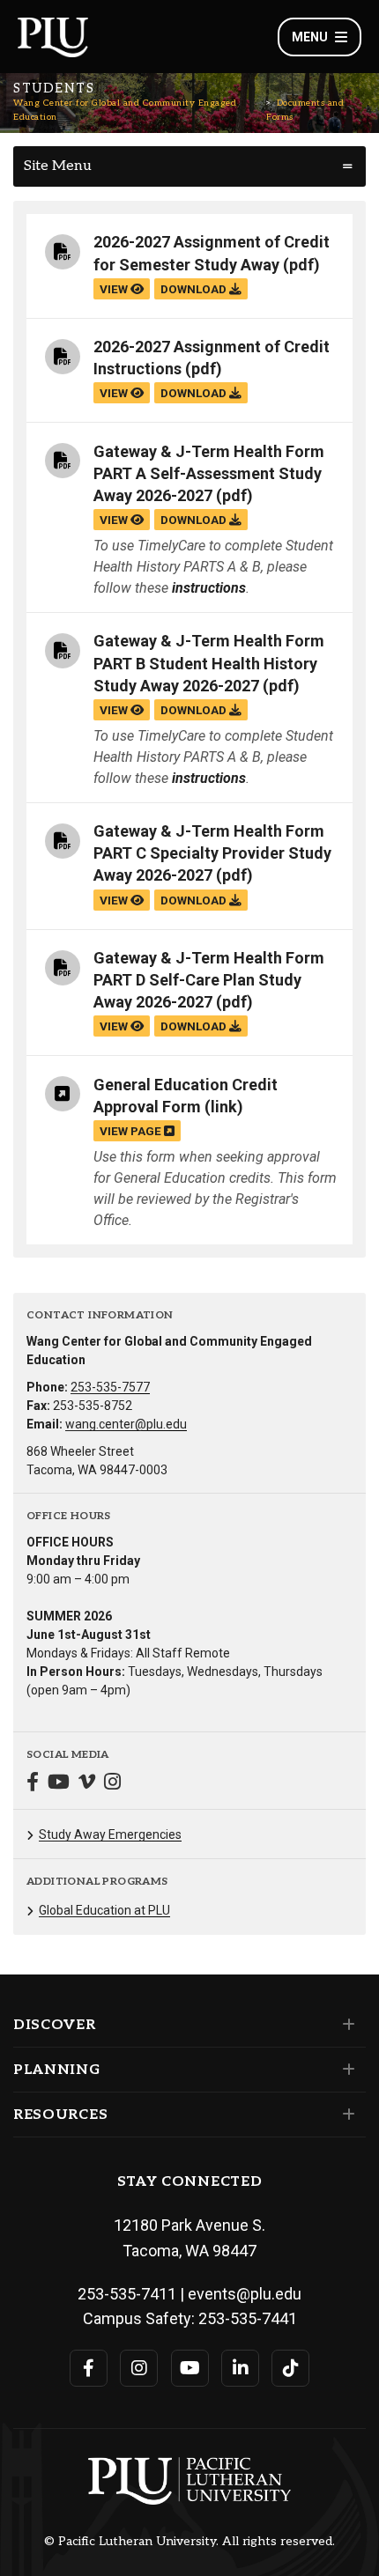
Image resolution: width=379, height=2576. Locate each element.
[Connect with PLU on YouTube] (190, 2368)
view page (132, 1131)
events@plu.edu (245, 2294)
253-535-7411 (127, 2294)
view (115, 289)
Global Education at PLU (104, 1910)
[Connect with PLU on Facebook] (89, 2368)
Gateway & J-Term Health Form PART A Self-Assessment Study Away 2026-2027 (209, 473)
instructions (209, 588)
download (195, 289)
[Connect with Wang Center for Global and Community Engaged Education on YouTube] (59, 1784)
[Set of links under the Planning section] (345, 2070)
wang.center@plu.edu (126, 1424)
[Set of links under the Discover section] (345, 2025)
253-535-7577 (110, 1387)
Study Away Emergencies (110, 1834)
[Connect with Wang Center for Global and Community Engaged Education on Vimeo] (87, 1784)
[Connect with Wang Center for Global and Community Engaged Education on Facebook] (33, 1784)
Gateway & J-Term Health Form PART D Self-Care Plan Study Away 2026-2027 (209, 980)
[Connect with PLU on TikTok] (290, 2368)
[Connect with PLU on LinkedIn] (240, 2368)
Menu (310, 37)
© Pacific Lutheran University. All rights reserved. (189, 2542)
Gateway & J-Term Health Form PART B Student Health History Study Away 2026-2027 (209, 663)
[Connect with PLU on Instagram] (139, 2368)
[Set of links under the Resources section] (345, 2115)
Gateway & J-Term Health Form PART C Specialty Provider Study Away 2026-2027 (212, 853)
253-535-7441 (248, 2318)
